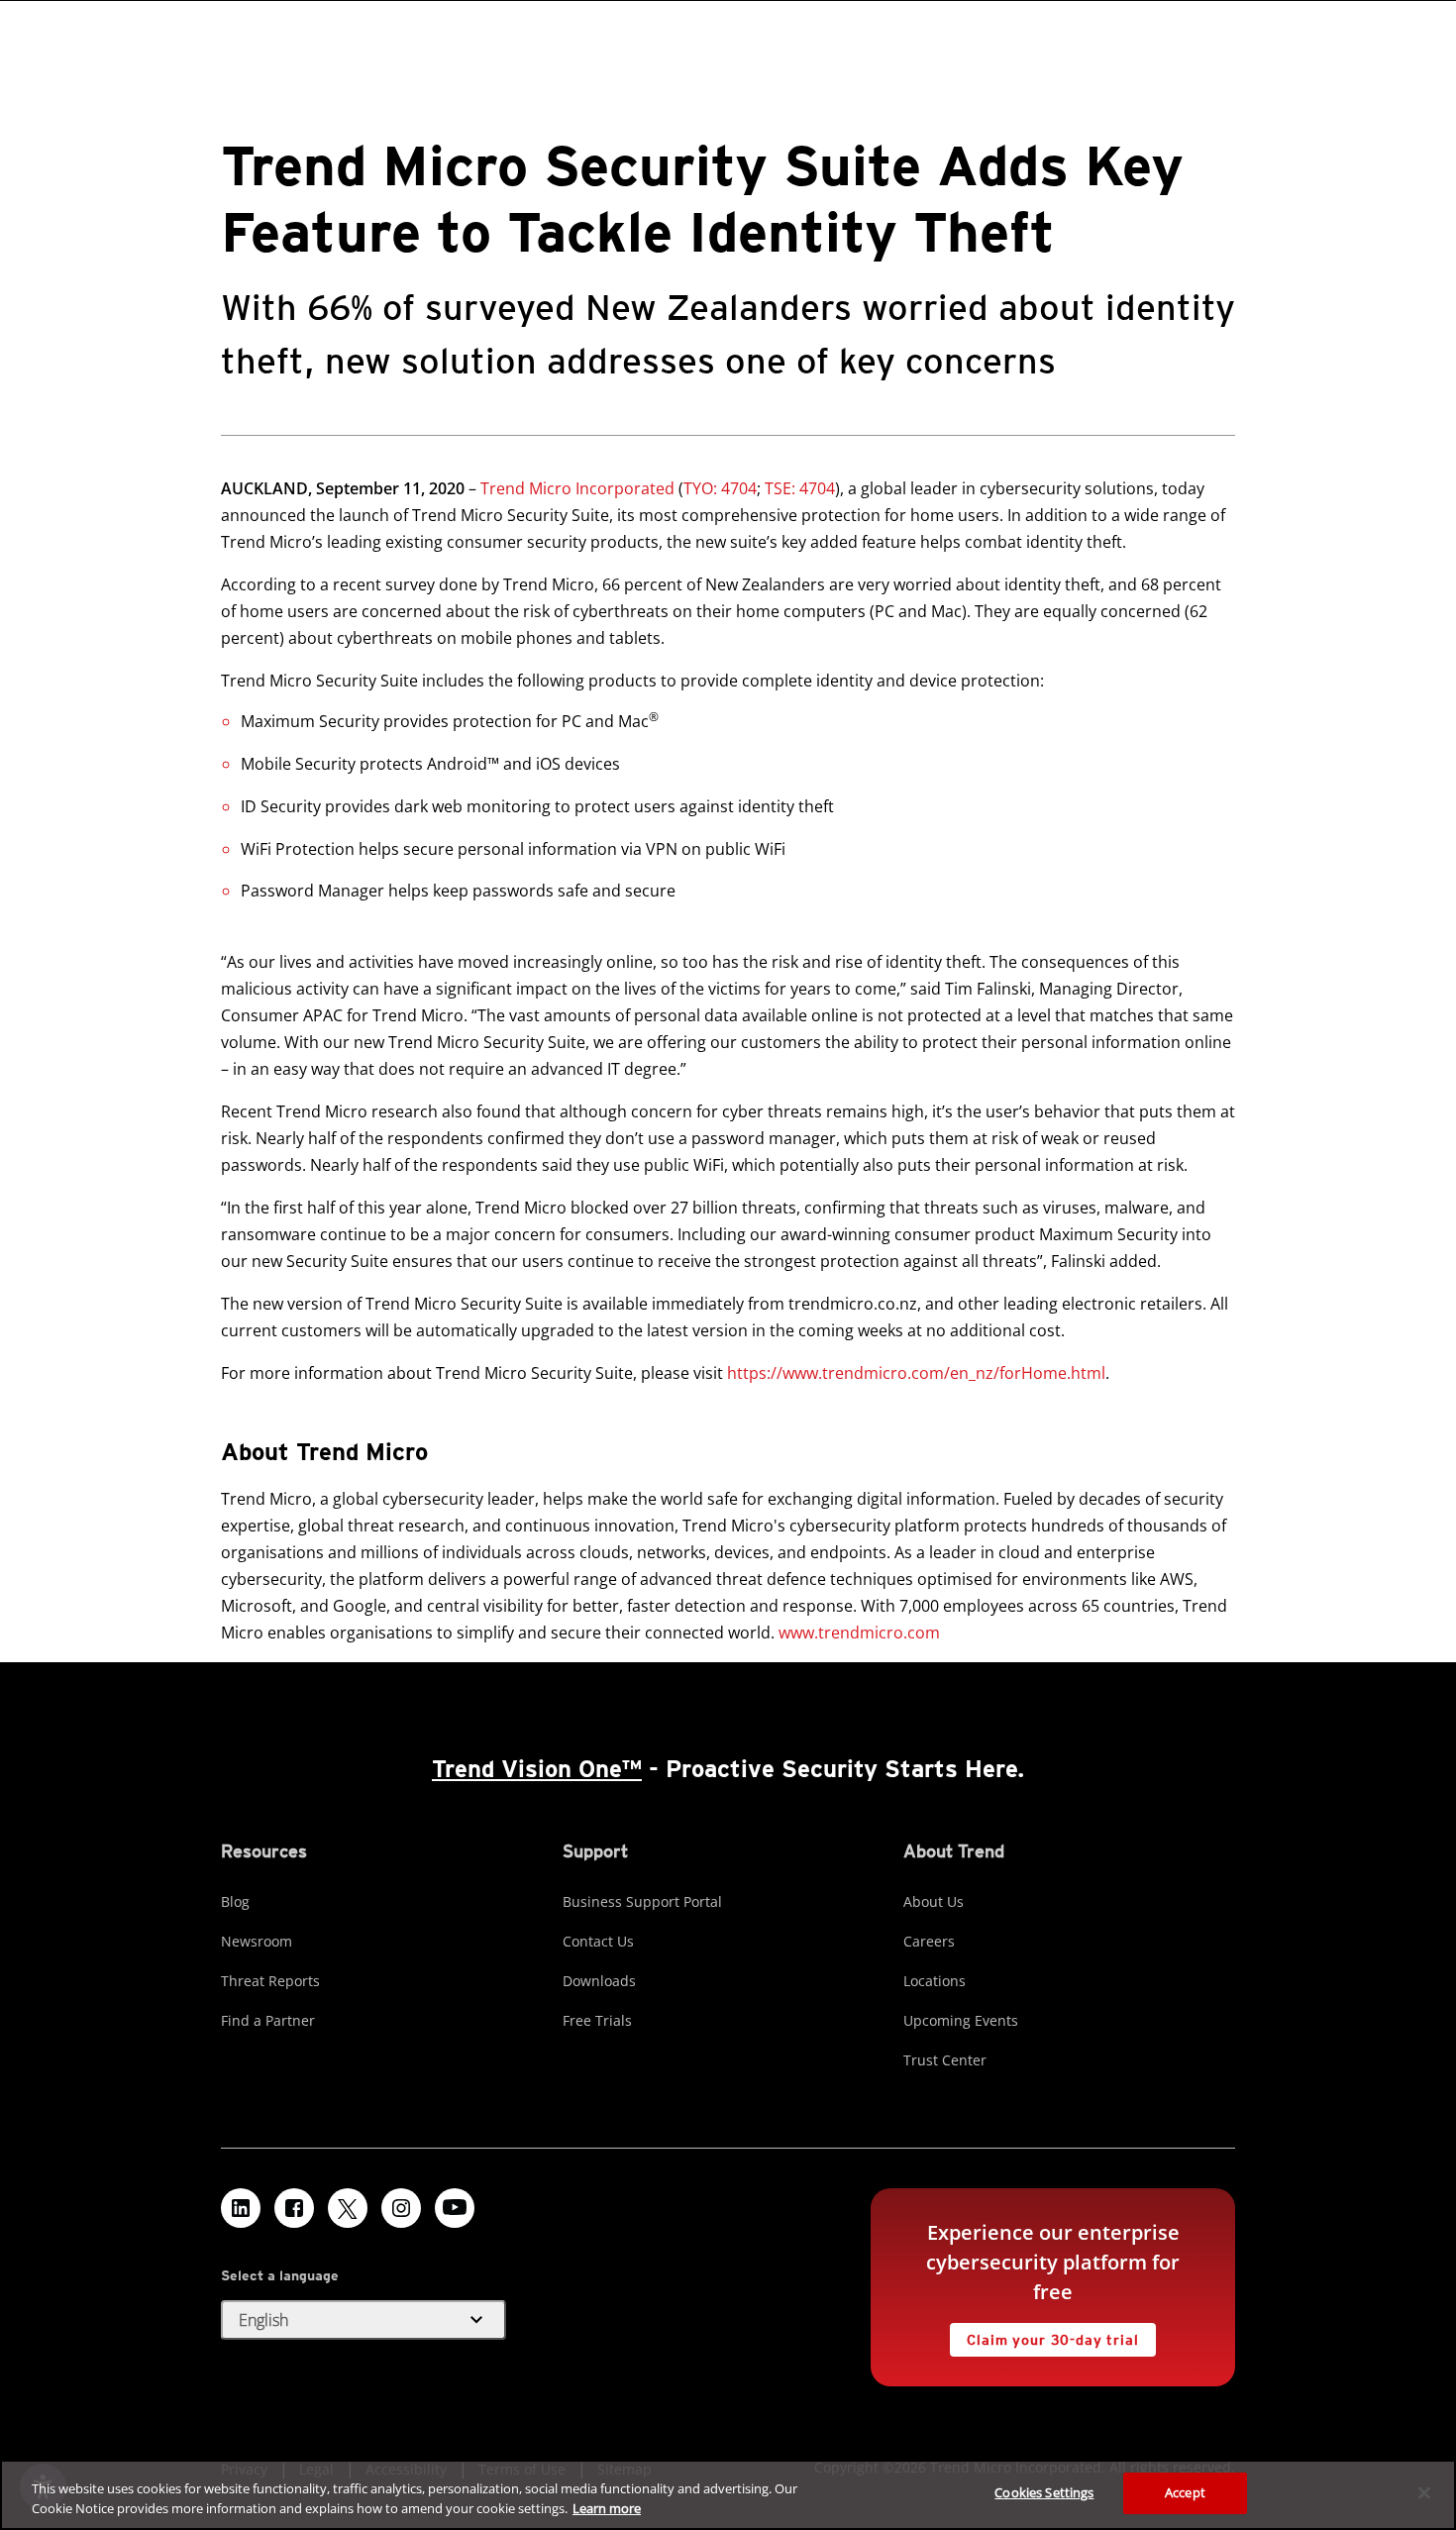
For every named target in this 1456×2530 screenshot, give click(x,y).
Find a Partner (268, 2020)
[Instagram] (401, 2208)
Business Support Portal (642, 1901)
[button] (364, 2320)
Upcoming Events (961, 2020)
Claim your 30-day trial (1044, 2335)
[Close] (1424, 2492)
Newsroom (257, 1941)
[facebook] (294, 2208)
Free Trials (597, 2020)
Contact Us (598, 1941)
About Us (934, 1901)
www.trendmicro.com (859, 1633)
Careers (929, 1941)
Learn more (607, 2508)
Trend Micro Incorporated (577, 488)
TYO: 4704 (720, 488)
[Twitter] (348, 2208)
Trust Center (945, 2060)
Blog (235, 1901)
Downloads (599, 1981)
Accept (1185, 2492)
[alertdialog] (728, 2495)
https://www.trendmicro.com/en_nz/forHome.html (916, 1373)
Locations (935, 1981)
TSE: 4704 (800, 488)
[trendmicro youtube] (455, 2208)
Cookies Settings (1044, 2492)
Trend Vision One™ (537, 1769)
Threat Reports (270, 1981)
